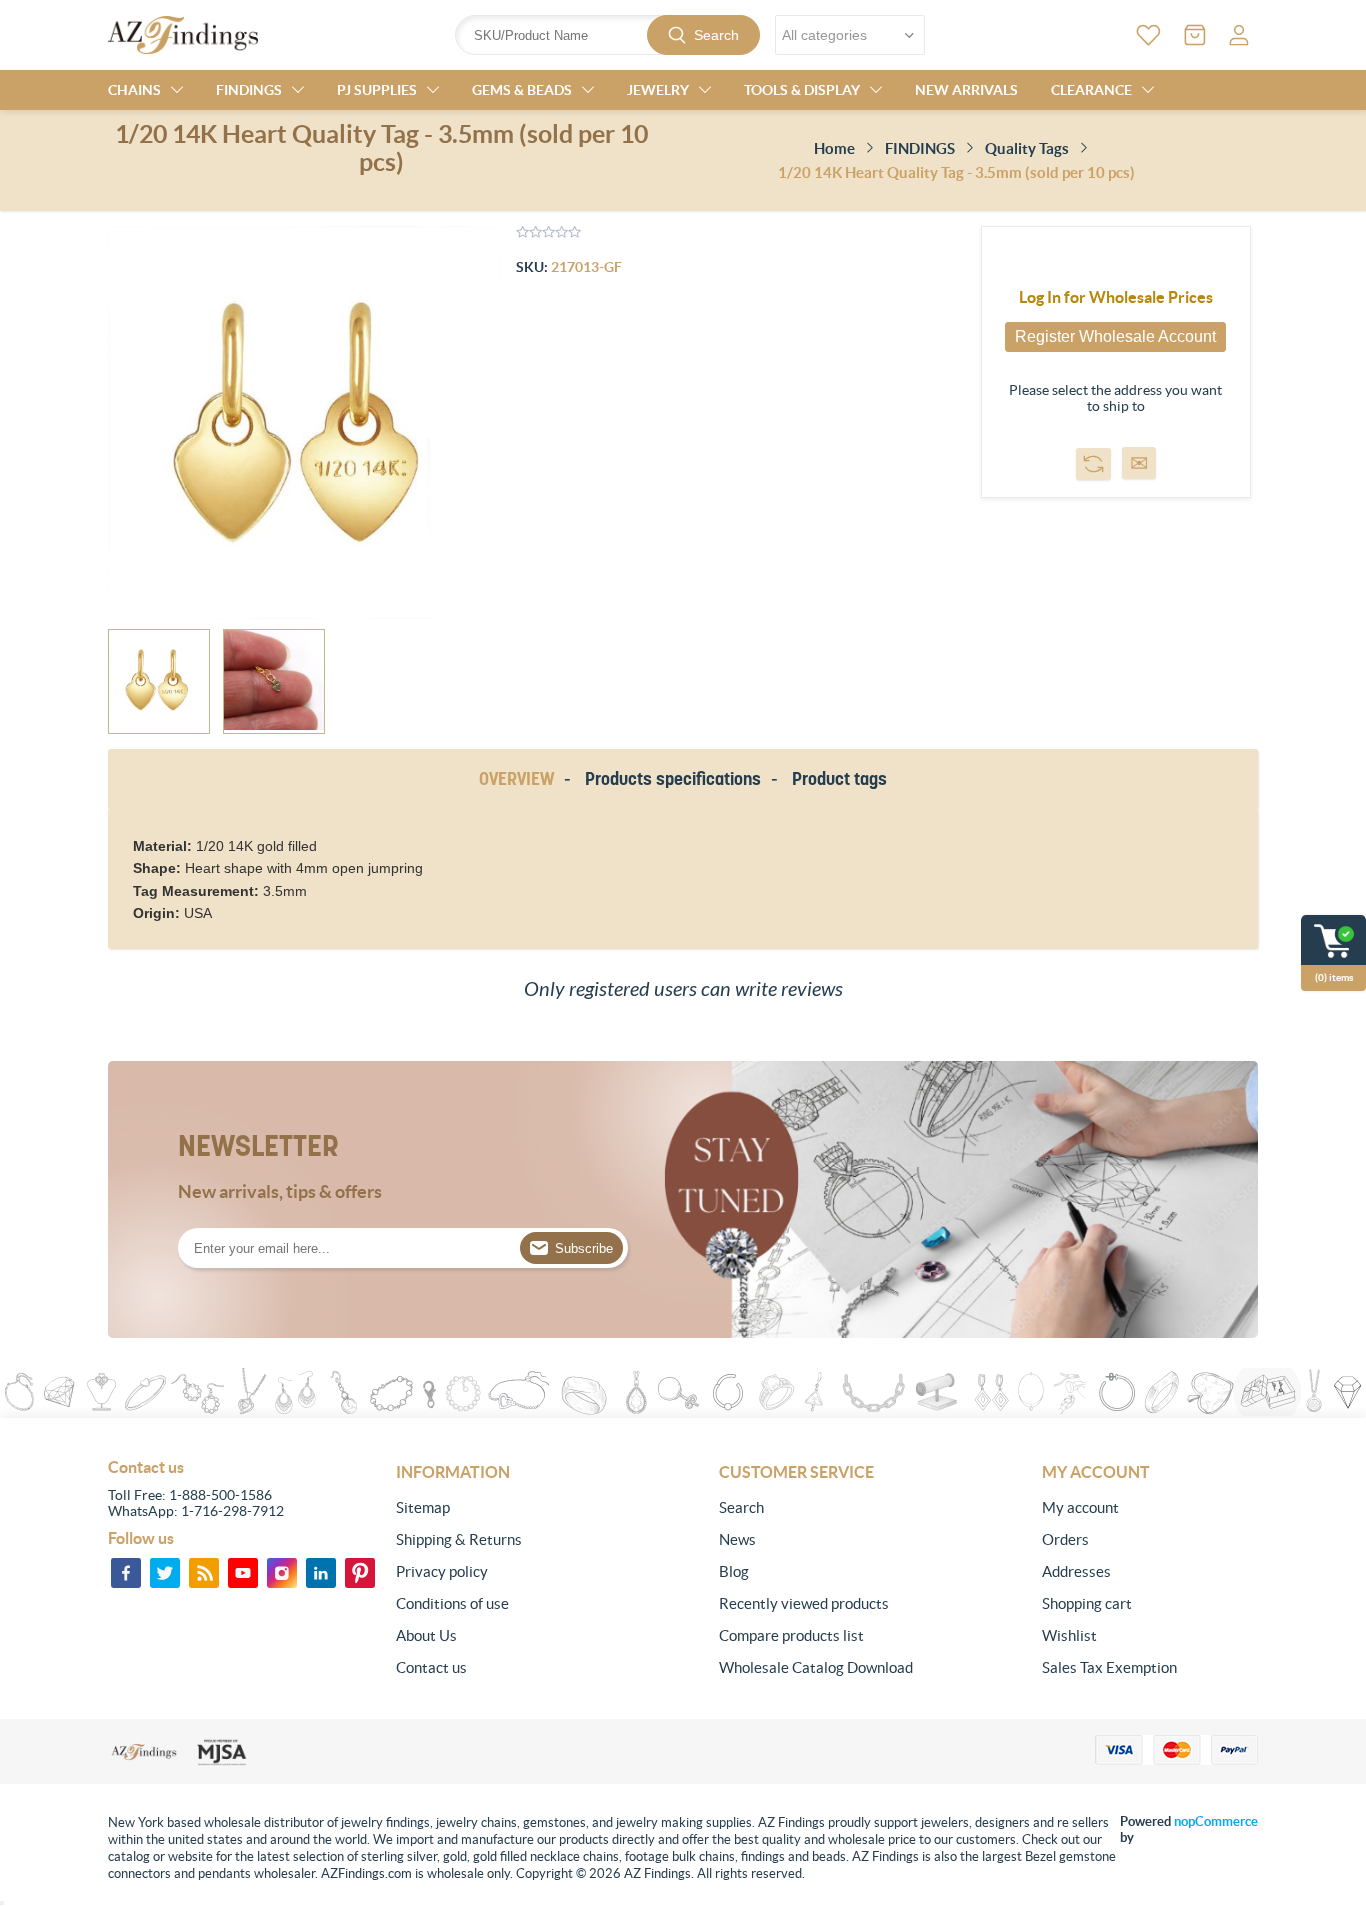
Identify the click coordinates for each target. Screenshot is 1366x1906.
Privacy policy (442, 1571)
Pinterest (360, 1573)
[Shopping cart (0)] (1195, 35)
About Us (426, 1635)
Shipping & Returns (459, 1539)
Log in (1239, 35)
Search (716, 35)
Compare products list (791, 1635)
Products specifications (673, 778)
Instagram (282, 1573)
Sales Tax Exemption (1109, 1667)
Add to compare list (1093, 464)
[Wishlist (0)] (1148, 35)
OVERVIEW (516, 778)
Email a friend (1139, 463)
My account (1080, 1507)
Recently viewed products (804, 1603)
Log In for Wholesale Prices (1116, 297)
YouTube (243, 1573)
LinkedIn (321, 1573)
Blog (734, 1571)
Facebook (126, 1573)
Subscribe (584, 1248)
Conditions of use (452, 1603)
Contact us (431, 1667)
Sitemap (423, 1507)
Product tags (839, 778)
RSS (204, 1573)
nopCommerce (1216, 1821)
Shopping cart (1087, 1603)
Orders (1065, 1539)
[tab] (520, 779)
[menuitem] (504, 1508)
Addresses (1076, 1571)
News (737, 1539)
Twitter (165, 1573)
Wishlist (1069, 1635)
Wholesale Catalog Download (816, 1667)
